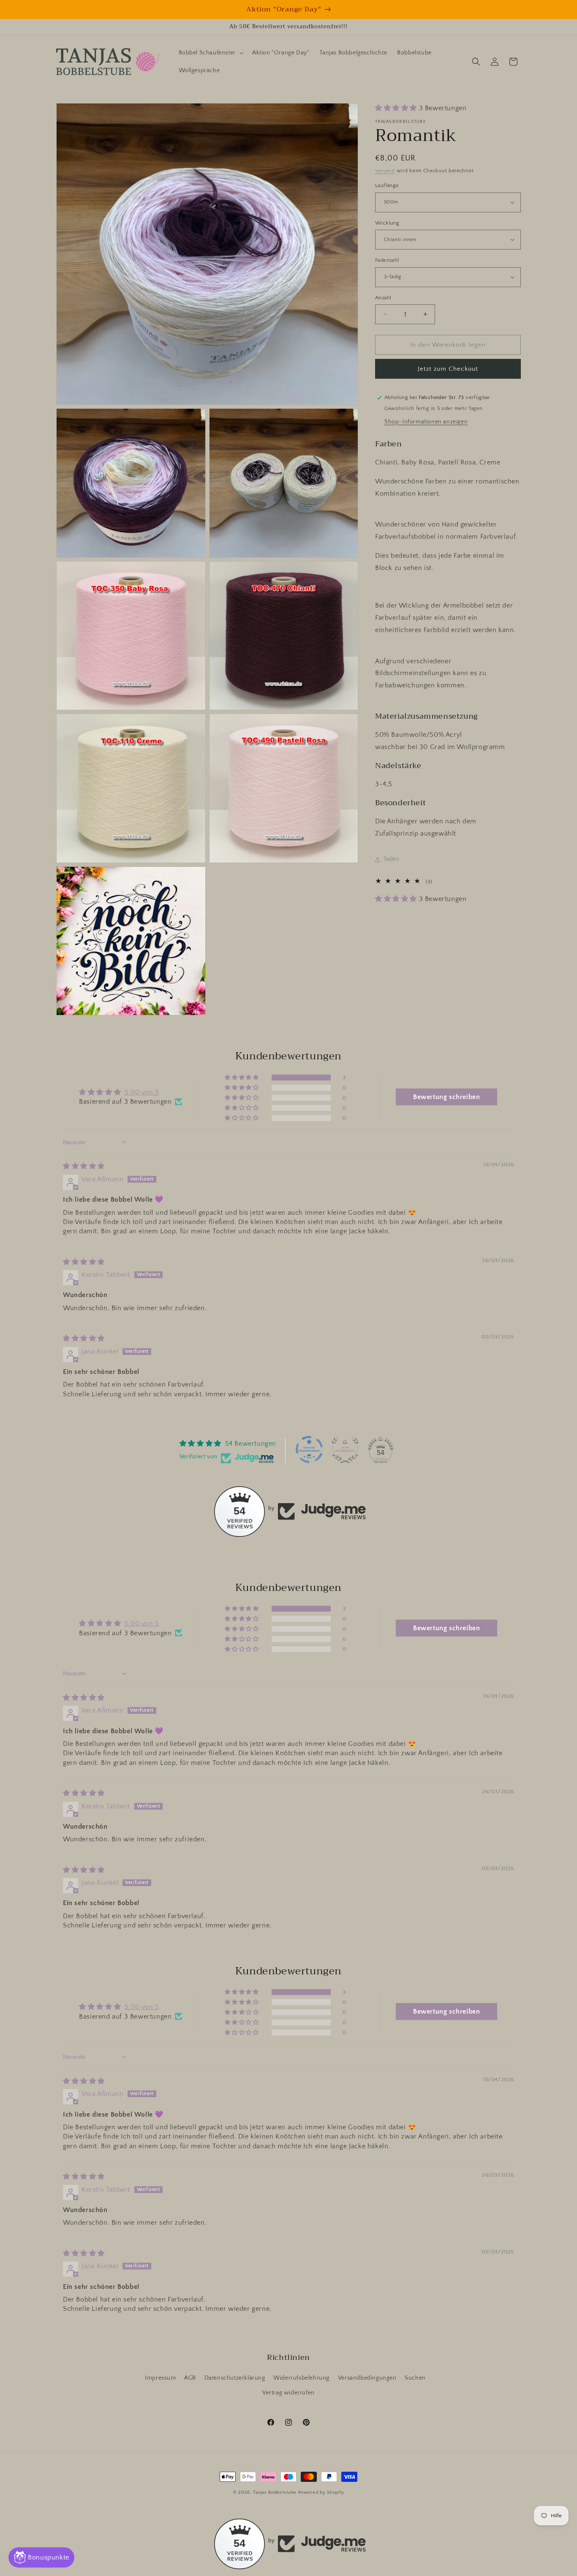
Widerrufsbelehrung (301, 2378)
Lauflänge (387, 185)
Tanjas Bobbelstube (275, 2492)
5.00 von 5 (142, 1092)
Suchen (415, 2378)
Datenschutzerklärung (235, 2378)
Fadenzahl (387, 260)
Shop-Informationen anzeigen (426, 422)
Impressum (160, 2378)
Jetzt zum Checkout (448, 369)
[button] (210, 53)
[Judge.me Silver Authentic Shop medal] (345, 1450)
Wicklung (387, 223)
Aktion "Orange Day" (284, 9)
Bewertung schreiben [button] (446, 1097)
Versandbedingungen (367, 2378)
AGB (190, 2378)
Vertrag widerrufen (288, 2393)
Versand (385, 171)
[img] (84, 1166)
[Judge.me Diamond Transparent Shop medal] (309, 1450)
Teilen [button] (392, 859)
